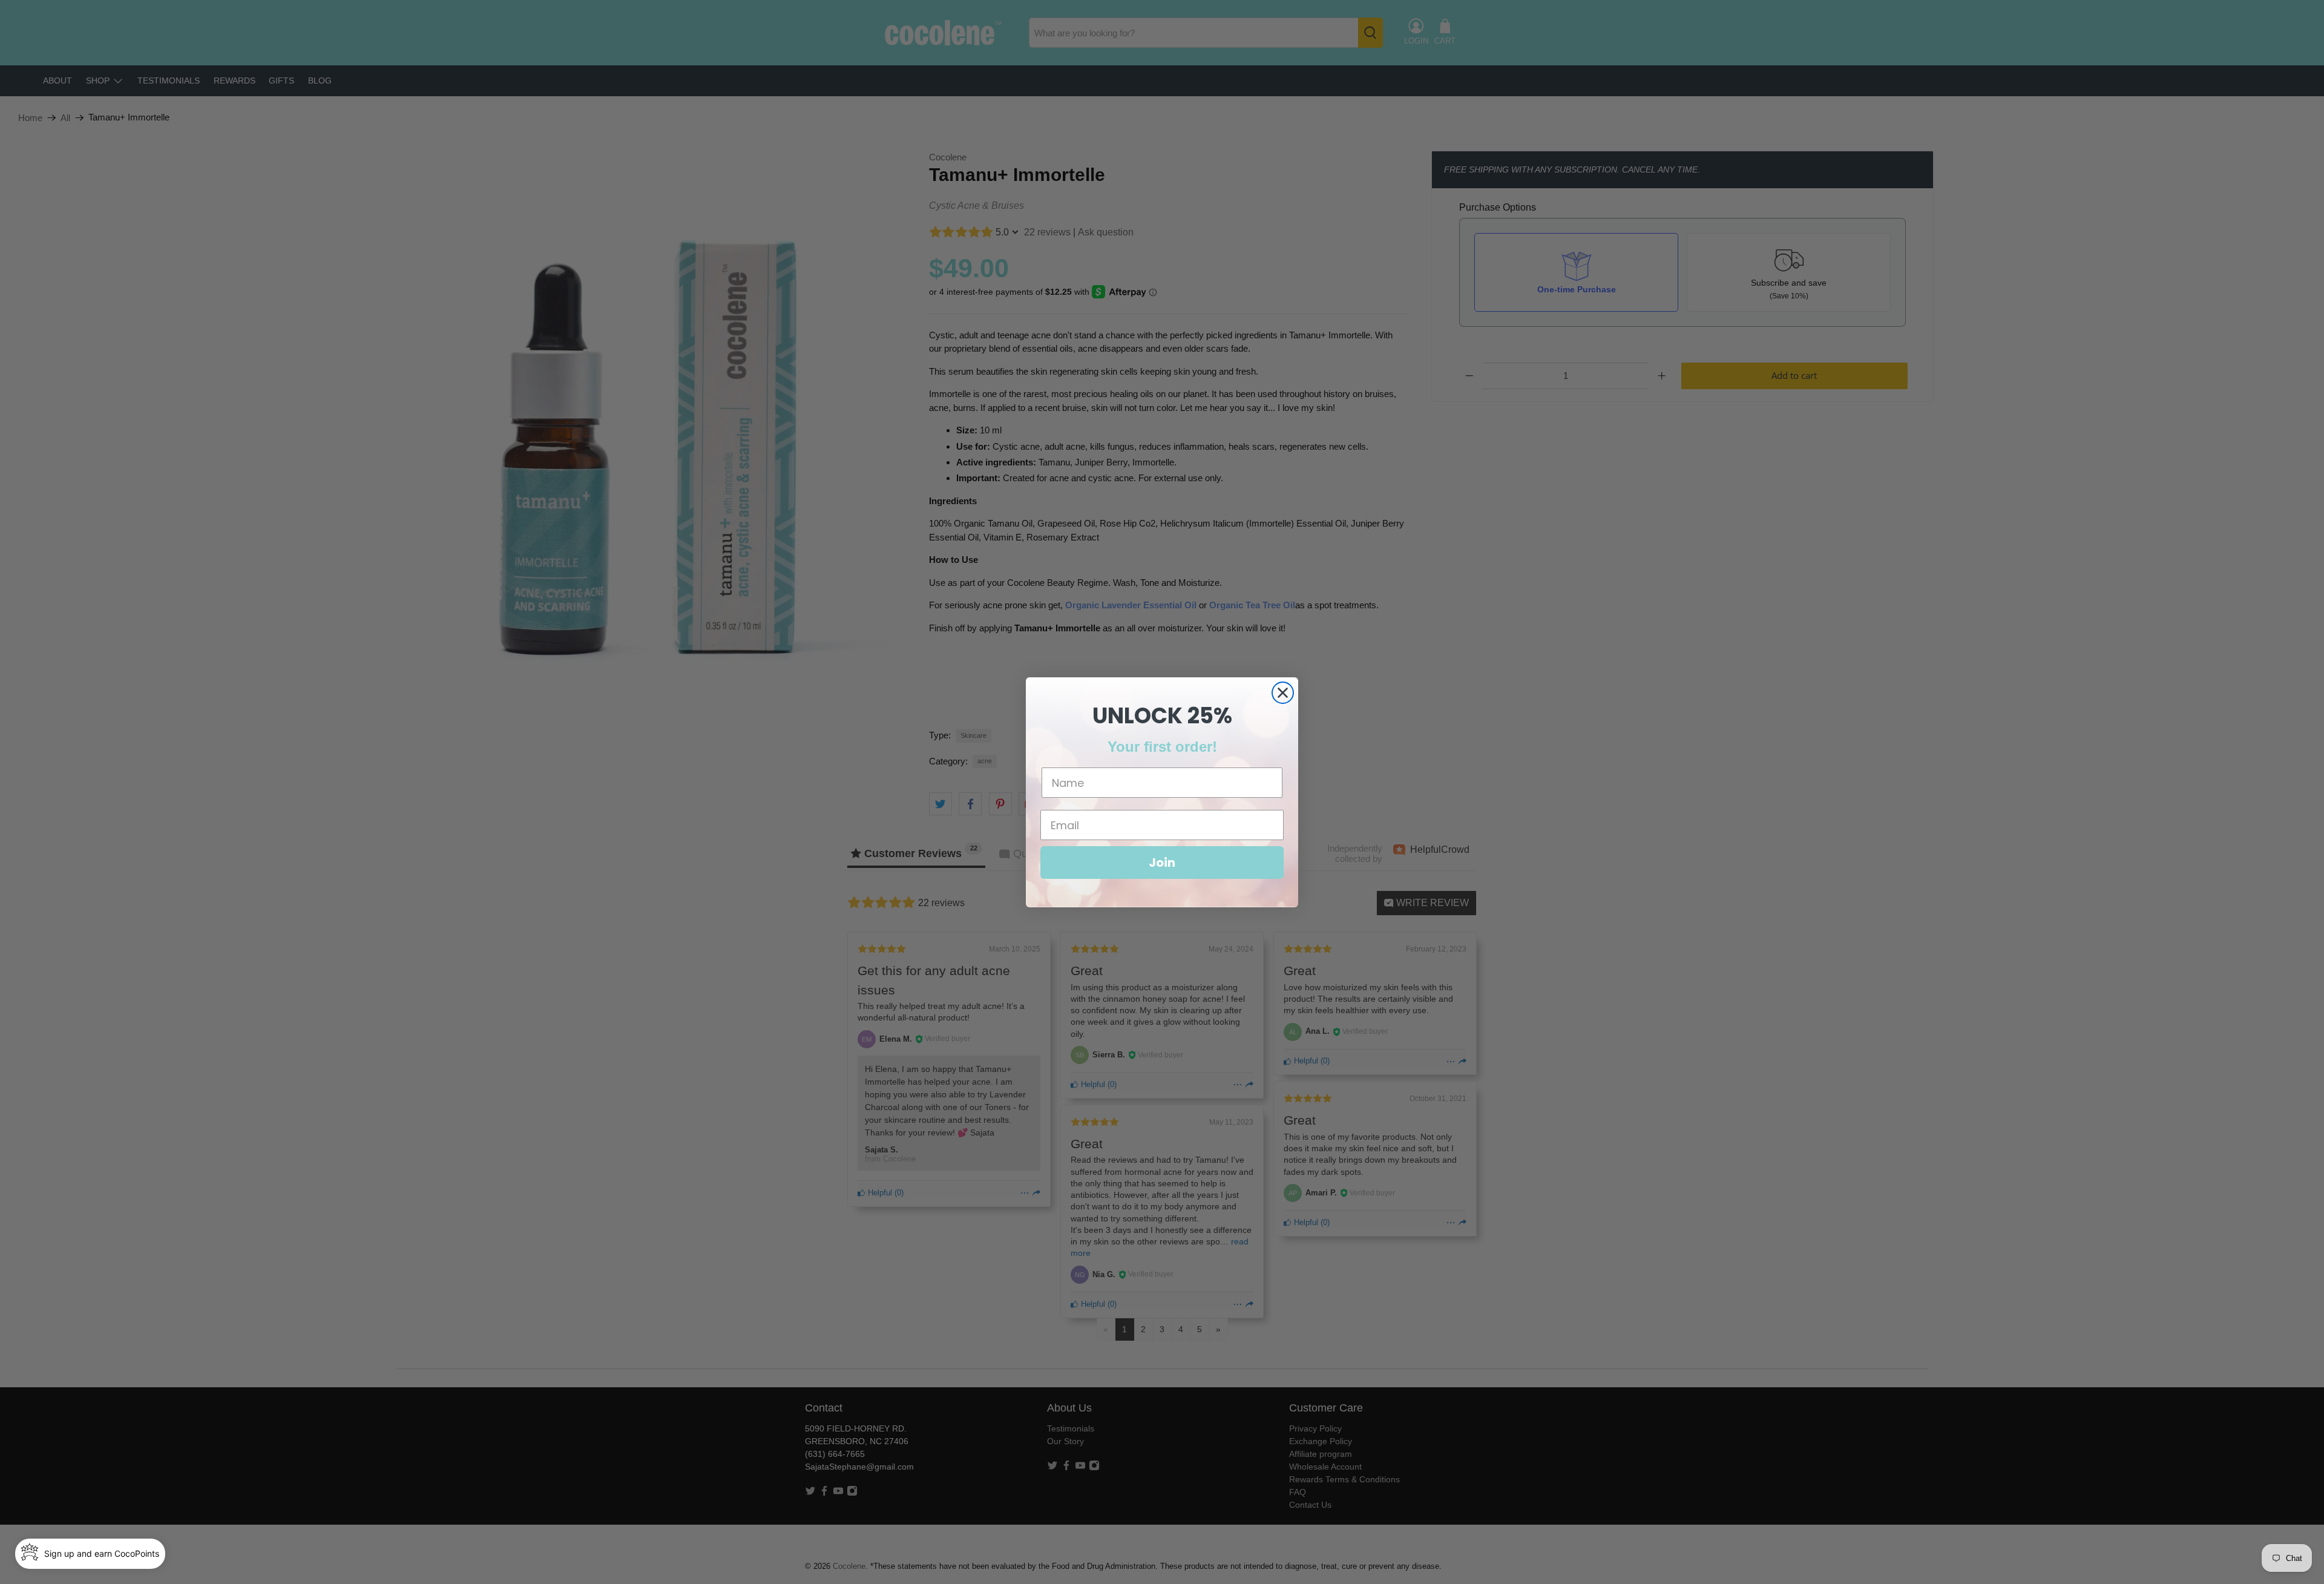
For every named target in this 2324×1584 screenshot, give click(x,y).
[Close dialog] (1283, 693)
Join (1162, 863)
